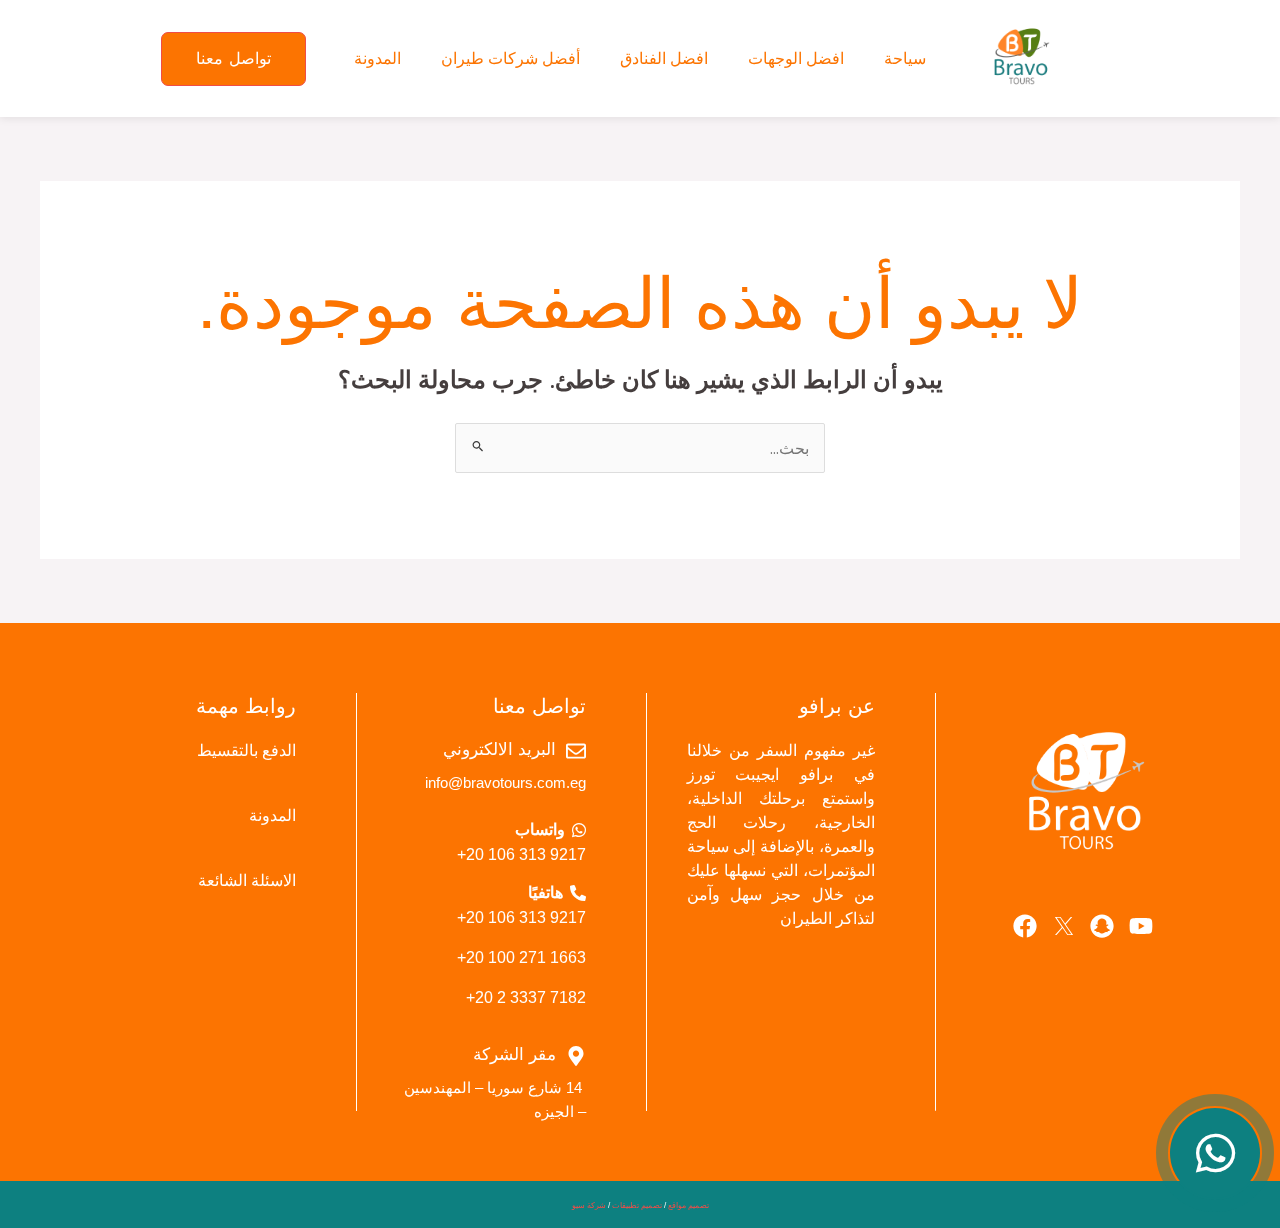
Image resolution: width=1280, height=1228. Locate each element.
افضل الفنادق (664, 58)
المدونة (377, 58)
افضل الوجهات (796, 58)
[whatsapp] (1215, 1153)
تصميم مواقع (688, 1205)
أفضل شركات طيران (510, 58)
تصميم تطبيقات (637, 1205)
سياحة (905, 58)
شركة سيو (589, 1205)
